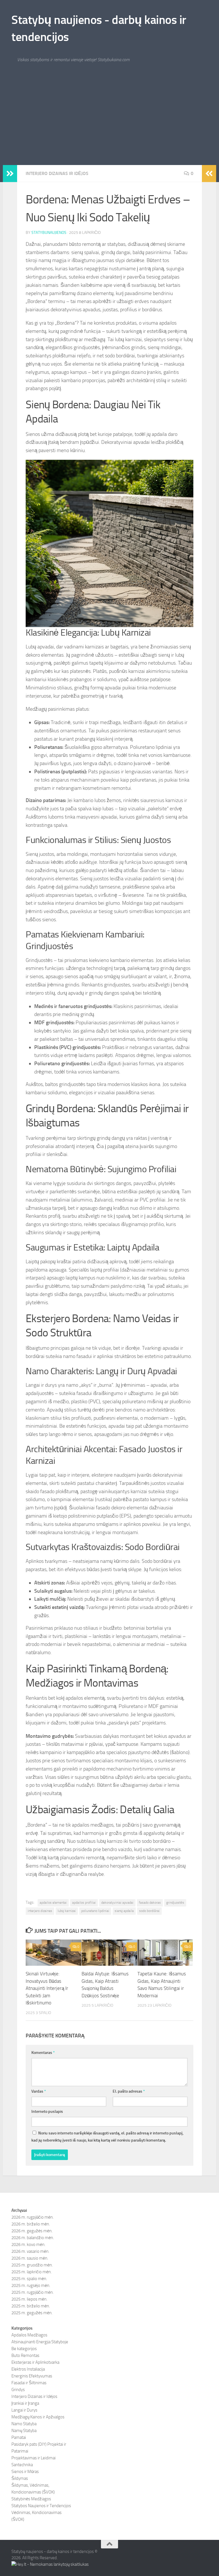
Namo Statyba (24, 2424)
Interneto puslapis (47, 2112)
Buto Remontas (25, 2356)
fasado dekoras (150, 1903)
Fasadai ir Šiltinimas (29, 2383)
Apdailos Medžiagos (29, 2335)
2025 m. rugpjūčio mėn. (33, 2292)
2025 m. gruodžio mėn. (32, 2265)
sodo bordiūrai (149, 1911)
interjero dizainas (40, 1911)
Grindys (18, 2390)
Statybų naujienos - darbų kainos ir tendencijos (99, 28)
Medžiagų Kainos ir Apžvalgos (38, 2417)
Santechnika (22, 2465)
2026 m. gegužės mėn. (32, 2231)
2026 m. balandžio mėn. (33, 2238)
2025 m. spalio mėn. (29, 2279)
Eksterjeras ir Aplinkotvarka (35, 2362)
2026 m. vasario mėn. (30, 2251)
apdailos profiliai (84, 1903)
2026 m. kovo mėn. (28, 2245)
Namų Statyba (24, 2431)
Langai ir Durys (24, 2410)
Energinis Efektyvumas (32, 2376)
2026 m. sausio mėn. (30, 2258)
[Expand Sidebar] (10, 174)
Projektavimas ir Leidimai (34, 2458)
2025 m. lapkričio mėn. (32, 2272)
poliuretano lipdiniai (95, 1911)
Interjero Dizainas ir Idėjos (57, 173)
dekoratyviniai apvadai (117, 1903)
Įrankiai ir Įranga (25, 2403)
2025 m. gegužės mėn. (32, 2313)
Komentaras (43, 2053)
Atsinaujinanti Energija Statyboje (40, 2342)
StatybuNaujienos (49, 233)
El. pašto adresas (129, 2091)
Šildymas (20, 2478)
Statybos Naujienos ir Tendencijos (41, 2506)
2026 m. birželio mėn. (31, 2224)
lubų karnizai (67, 1911)
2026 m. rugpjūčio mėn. (33, 2217)
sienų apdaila (124, 1911)
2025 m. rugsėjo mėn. (31, 2286)
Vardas (39, 2091)
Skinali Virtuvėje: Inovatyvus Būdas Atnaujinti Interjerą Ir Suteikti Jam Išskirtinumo (47, 1988)
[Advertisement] (109, 122)
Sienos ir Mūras (25, 2472)
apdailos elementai (53, 1903)
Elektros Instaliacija (28, 2369)
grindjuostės (175, 1903)
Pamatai (19, 2437)
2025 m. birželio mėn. (31, 2306)
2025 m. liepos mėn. (29, 2299)
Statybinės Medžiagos (31, 2499)
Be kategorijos (24, 2349)
